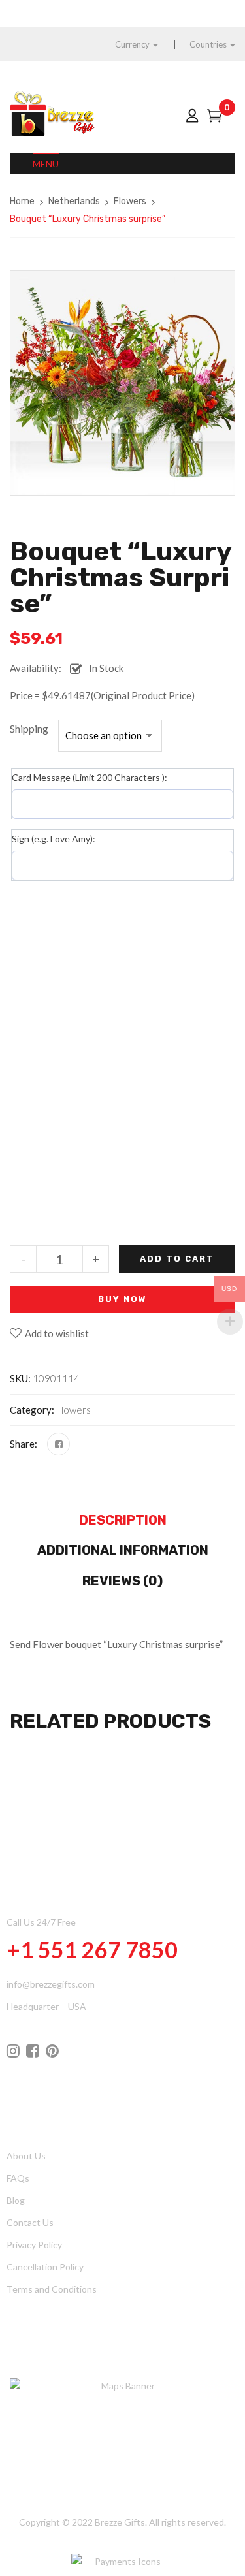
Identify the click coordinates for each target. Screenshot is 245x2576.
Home (22, 201)
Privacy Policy (34, 2245)
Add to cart (177, 1259)
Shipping (29, 728)
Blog (16, 2200)
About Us (26, 2156)
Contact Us (30, 2222)
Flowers (130, 201)
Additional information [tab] (123, 1550)
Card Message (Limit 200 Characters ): (90, 777)
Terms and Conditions (52, 2289)
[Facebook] (58, 1444)
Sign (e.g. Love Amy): (54, 839)
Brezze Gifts (120, 2522)
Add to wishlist (57, 1333)
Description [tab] (123, 1520)
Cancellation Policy (45, 2267)
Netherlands (74, 201)
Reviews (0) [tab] (122, 1581)
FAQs (18, 2178)
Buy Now (122, 1299)
